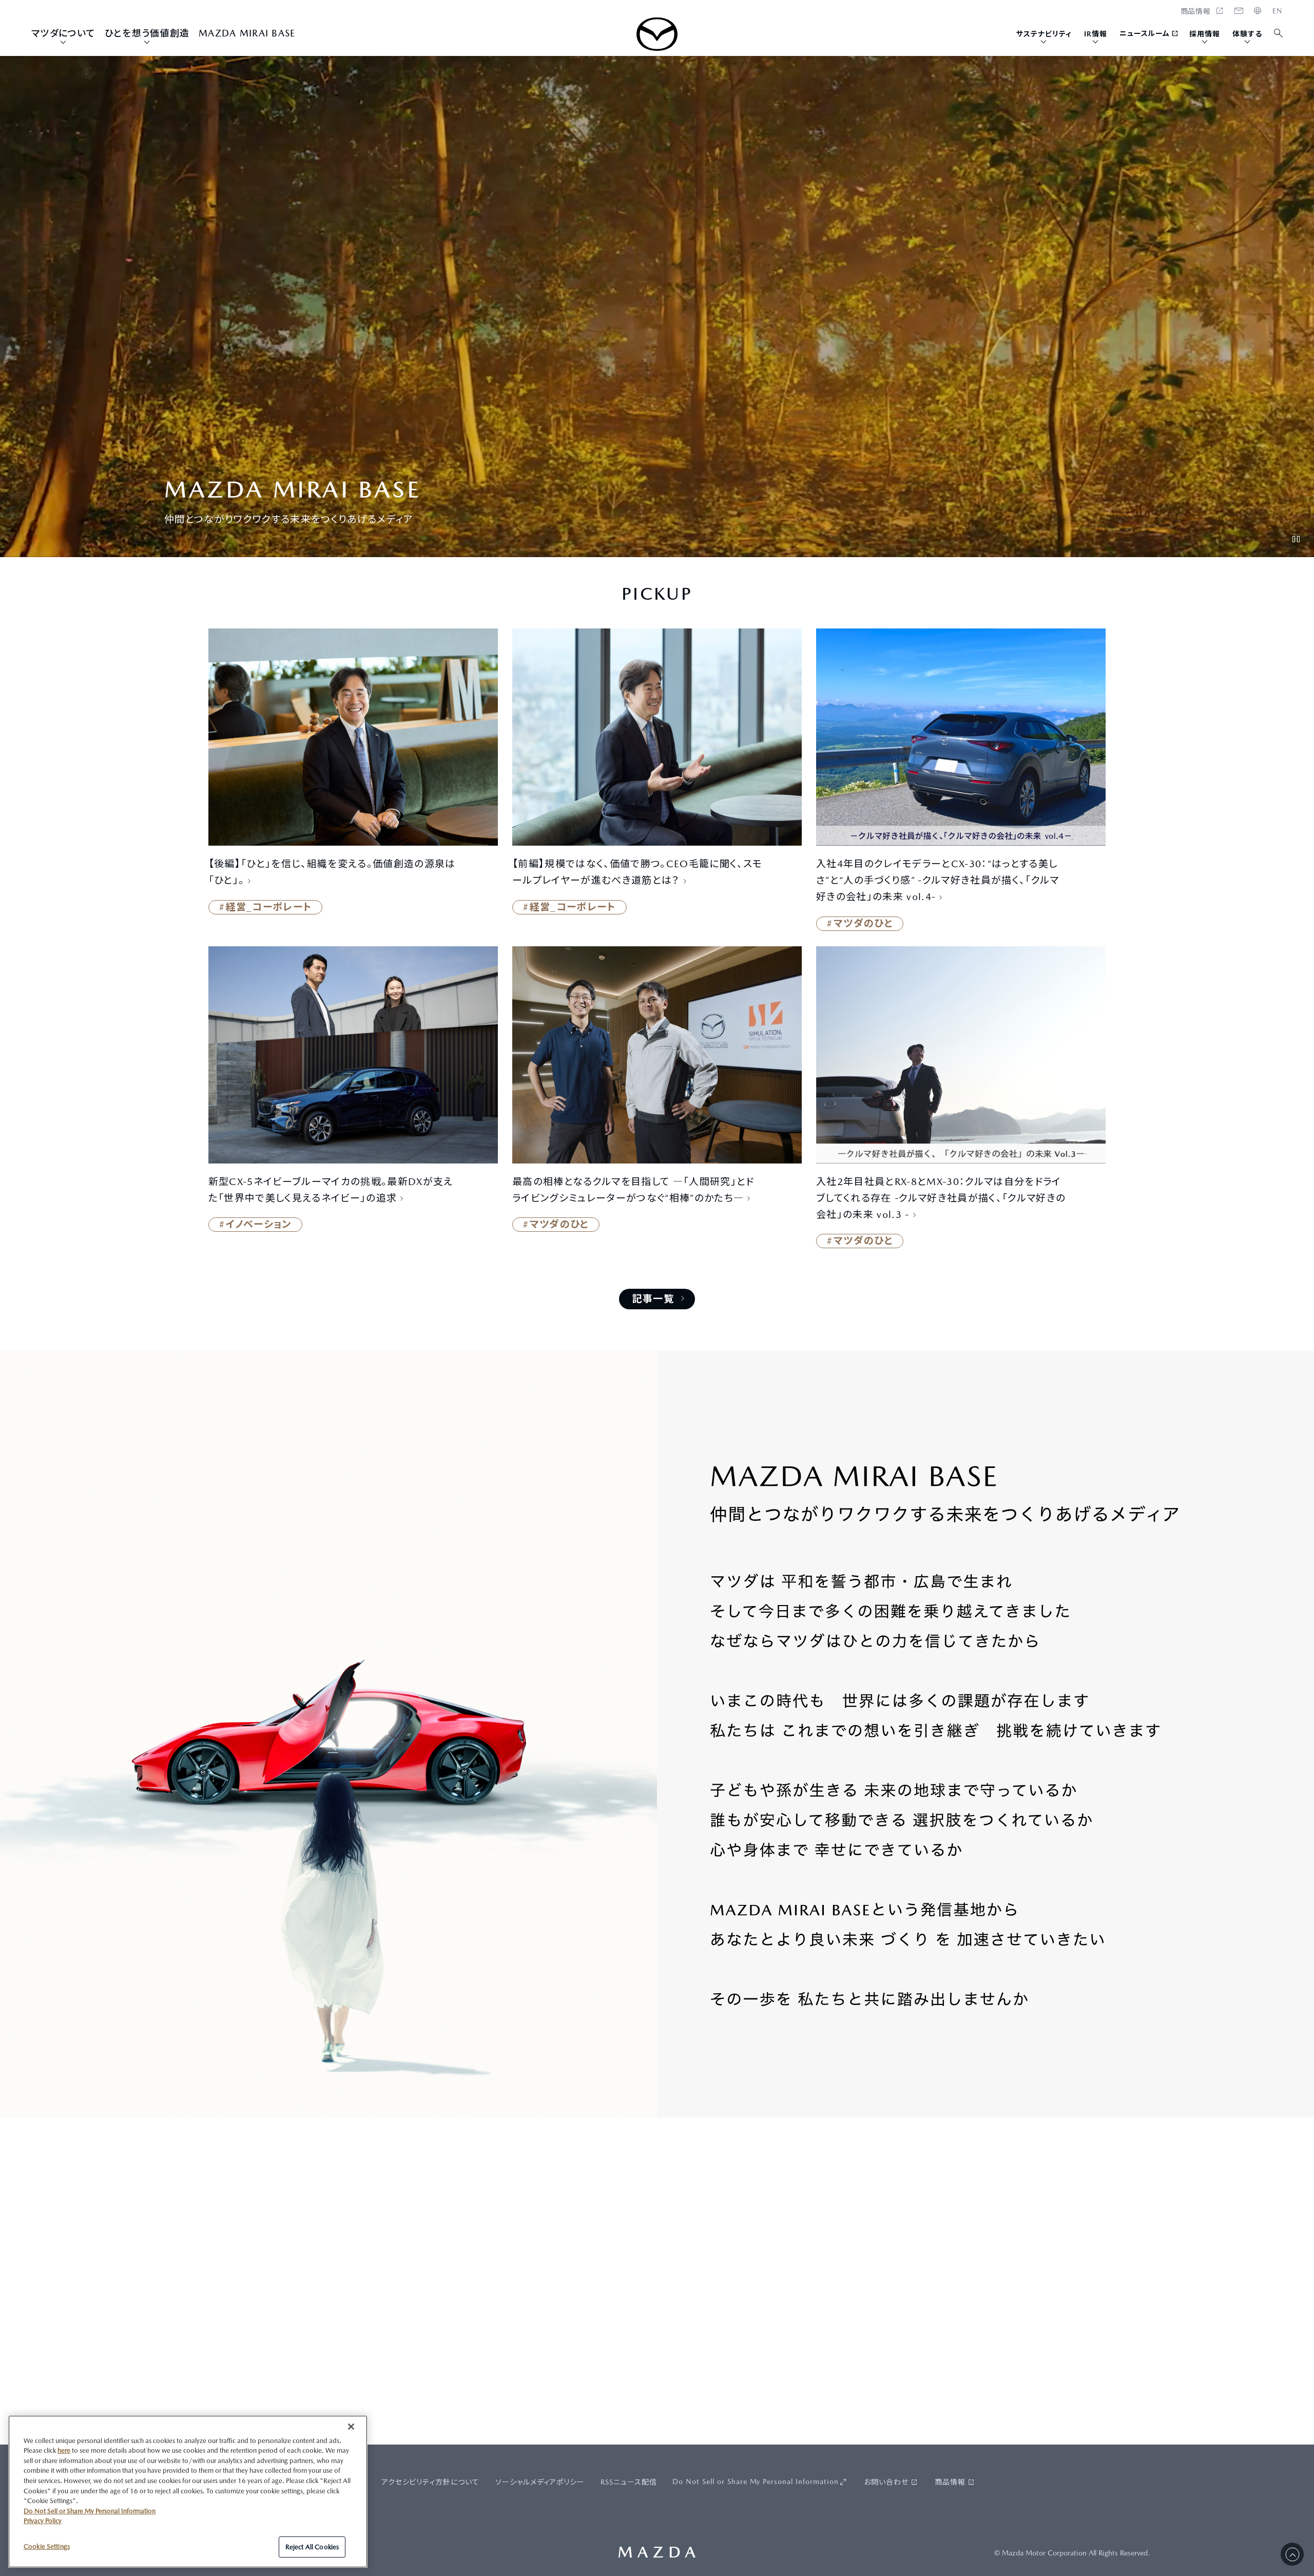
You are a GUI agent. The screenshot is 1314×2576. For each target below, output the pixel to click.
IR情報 (1096, 34)
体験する (1247, 34)
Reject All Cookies (312, 2546)
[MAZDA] (657, 34)
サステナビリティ (1044, 34)
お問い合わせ (886, 2482)
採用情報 (1205, 34)
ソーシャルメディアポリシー (540, 2482)
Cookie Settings (47, 2546)
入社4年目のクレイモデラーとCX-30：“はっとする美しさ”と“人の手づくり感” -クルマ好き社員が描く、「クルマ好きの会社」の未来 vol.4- (938, 880)
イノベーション (259, 1224)
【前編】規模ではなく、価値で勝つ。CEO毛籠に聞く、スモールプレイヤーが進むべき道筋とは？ (637, 872)
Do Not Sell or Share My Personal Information (756, 2482)
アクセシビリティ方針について (431, 2482)
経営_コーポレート (269, 907)
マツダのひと (863, 923)
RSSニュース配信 (629, 2482)
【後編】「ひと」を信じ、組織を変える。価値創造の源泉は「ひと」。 (332, 872)
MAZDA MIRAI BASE (247, 33)
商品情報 (950, 2482)
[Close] (351, 2427)
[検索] (1279, 34)
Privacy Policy (43, 2521)
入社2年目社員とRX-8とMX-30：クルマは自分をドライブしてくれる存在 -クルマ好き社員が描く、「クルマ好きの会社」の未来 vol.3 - (941, 1198)
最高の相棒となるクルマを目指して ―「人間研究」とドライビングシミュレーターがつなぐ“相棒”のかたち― (633, 1190)
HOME (1278, 11)
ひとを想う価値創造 (147, 33)
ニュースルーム (1145, 33)
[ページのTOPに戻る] (1292, 2554)
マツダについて (63, 33)
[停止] (1296, 539)
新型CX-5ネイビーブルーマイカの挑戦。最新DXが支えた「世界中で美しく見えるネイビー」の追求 (331, 1190)
